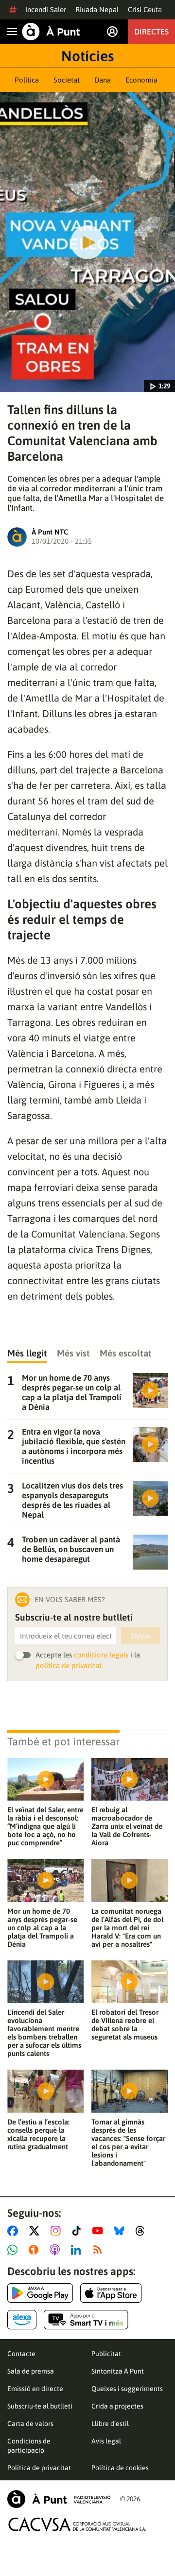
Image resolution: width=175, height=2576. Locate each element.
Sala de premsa (31, 2371)
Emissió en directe (35, 2389)
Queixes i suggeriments (127, 2389)
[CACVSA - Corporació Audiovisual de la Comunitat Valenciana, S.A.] (77, 2524)
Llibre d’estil (110, 2424)
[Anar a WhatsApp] (14, 2250)
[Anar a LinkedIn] (78, 2250)
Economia (141, 80)
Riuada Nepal (97, 9)
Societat (67, 80)
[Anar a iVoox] (35, 2250)
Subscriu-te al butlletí (40, 2406)
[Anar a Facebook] (15, 2231)
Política (27, 80)
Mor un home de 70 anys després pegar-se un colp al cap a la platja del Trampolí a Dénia (42, 1928)
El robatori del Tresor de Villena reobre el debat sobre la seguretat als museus (125, 2024)
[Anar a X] (36, 2231)
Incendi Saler (46, 9)
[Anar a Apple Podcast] (57, 2250)
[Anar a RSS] (100, 2250)
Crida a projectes (117, 2406)
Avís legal (106, 2441)
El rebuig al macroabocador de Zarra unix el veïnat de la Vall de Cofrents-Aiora (127, 1826)
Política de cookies (120, 2468)
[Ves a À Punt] (51, 32)
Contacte (21, 2354)
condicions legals (101, 1655)
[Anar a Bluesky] (121, 2231)
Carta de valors (30, 2424)
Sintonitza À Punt (118, 2371)
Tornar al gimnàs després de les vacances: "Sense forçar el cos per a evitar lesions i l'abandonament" (128, 2142)
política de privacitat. (69, 1665)
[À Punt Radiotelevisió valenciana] (59, 2499)
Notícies (87, 56)
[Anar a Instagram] (58, 2231)
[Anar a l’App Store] (111, 2293)
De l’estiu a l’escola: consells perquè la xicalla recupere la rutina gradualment (38, 2134)
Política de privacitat (39, 2468)
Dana (103, 80)
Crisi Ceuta (145, 9)
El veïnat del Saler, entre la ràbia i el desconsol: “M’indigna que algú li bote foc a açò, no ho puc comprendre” (45, 1826)
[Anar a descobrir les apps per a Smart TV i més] (86, 2320)
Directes (151, 32)
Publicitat (106, 2354)
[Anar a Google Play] (40, 2293)
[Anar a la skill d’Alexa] (22, 2320)
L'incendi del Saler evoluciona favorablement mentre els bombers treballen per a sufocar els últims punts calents (44, 2033)
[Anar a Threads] (143, 2231)
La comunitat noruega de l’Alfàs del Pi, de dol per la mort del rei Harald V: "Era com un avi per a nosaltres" (127, 1928)
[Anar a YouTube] (100, 2231)
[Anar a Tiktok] (79, 2231)
